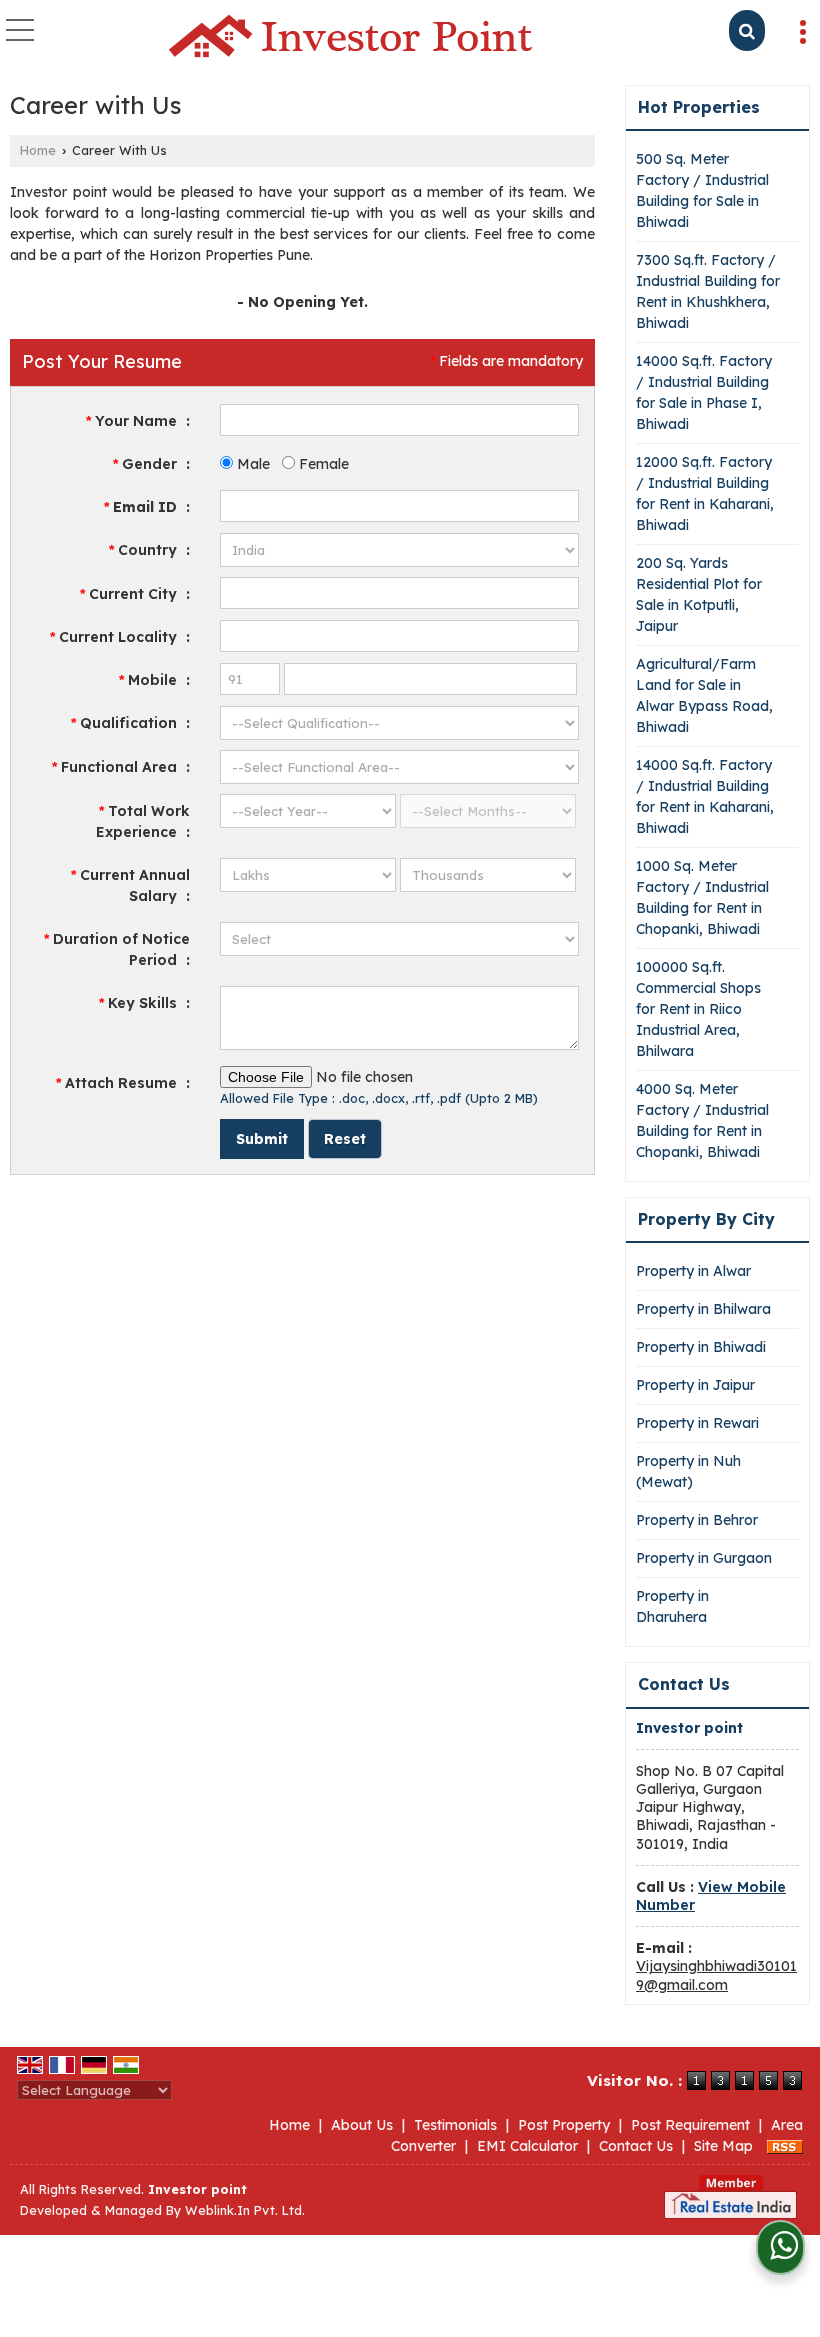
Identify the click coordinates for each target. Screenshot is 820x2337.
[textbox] (399, 593)
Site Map (723, 2146)
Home (38, 150)
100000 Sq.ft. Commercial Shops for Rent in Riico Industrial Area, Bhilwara (698, 1009)
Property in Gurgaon (704, 1558)
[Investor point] (350, 37)
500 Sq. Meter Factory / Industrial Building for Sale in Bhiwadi (702, 190)
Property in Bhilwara (703, 1309)
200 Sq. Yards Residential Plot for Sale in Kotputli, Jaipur (699, 594)
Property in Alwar (693, 1271)
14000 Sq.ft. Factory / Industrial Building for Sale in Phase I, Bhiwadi (704, 392)
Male (251, 464)
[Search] (747, 30)
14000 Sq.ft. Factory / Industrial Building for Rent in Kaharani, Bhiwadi (705, 796)
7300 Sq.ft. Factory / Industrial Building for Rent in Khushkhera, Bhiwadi (708, 291)
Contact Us (636, 2146)
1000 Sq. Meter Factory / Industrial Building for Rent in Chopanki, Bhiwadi (702, 897)
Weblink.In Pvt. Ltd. (245, 2210)
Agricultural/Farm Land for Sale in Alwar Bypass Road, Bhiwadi (704, 695)
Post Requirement (690, 2125)
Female (322, 464)
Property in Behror (697, 1520)
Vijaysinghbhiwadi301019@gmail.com (716, 1975)
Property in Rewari (697, 1423)
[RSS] (785, 2146)
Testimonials (455, 2125)
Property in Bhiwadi (701, 1347)
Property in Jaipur (695, 1385)
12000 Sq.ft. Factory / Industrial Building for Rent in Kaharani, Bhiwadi (705, 493)
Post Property (564, 2125)
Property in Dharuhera (672, 1606)
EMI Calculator (527, 2146)
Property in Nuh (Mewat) (688, 1471)
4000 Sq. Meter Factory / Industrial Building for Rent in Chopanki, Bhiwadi (702, 1120)
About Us (362, 2125)
